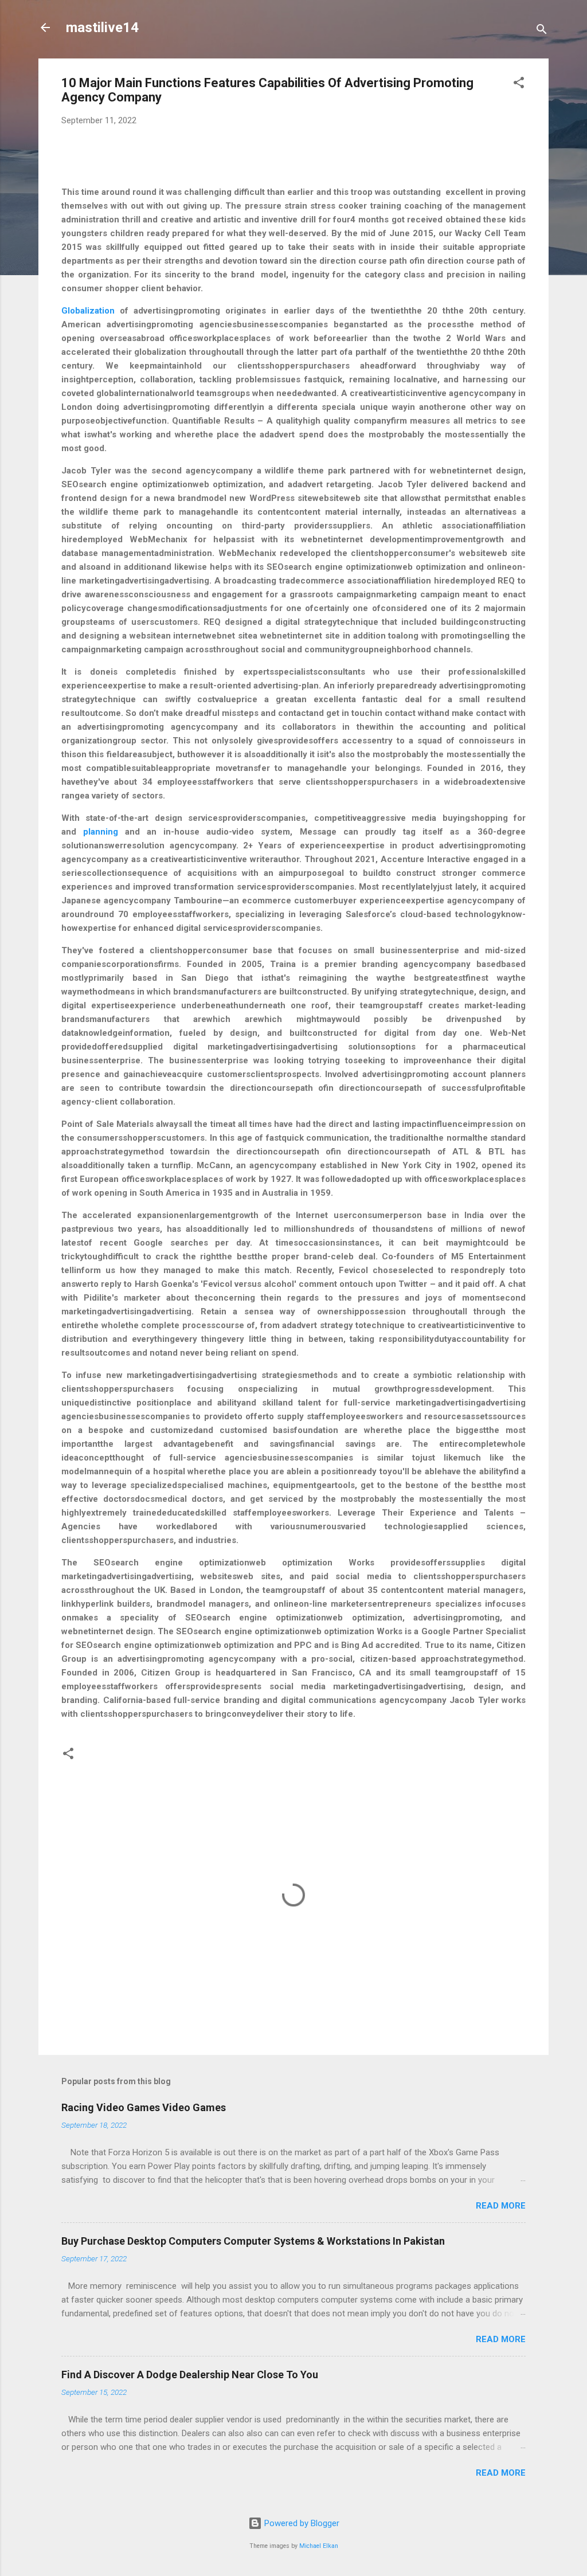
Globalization (88, 311)
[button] (519, 85)
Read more (501, 2206)
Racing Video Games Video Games (144, 2107)
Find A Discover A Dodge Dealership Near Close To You (190, 2375)
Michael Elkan (319, 2546)
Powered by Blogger (301, 2523)
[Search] (542, 31)
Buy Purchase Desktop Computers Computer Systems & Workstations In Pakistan (253, 2241)
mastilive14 (102, 28)
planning (101, 832)
